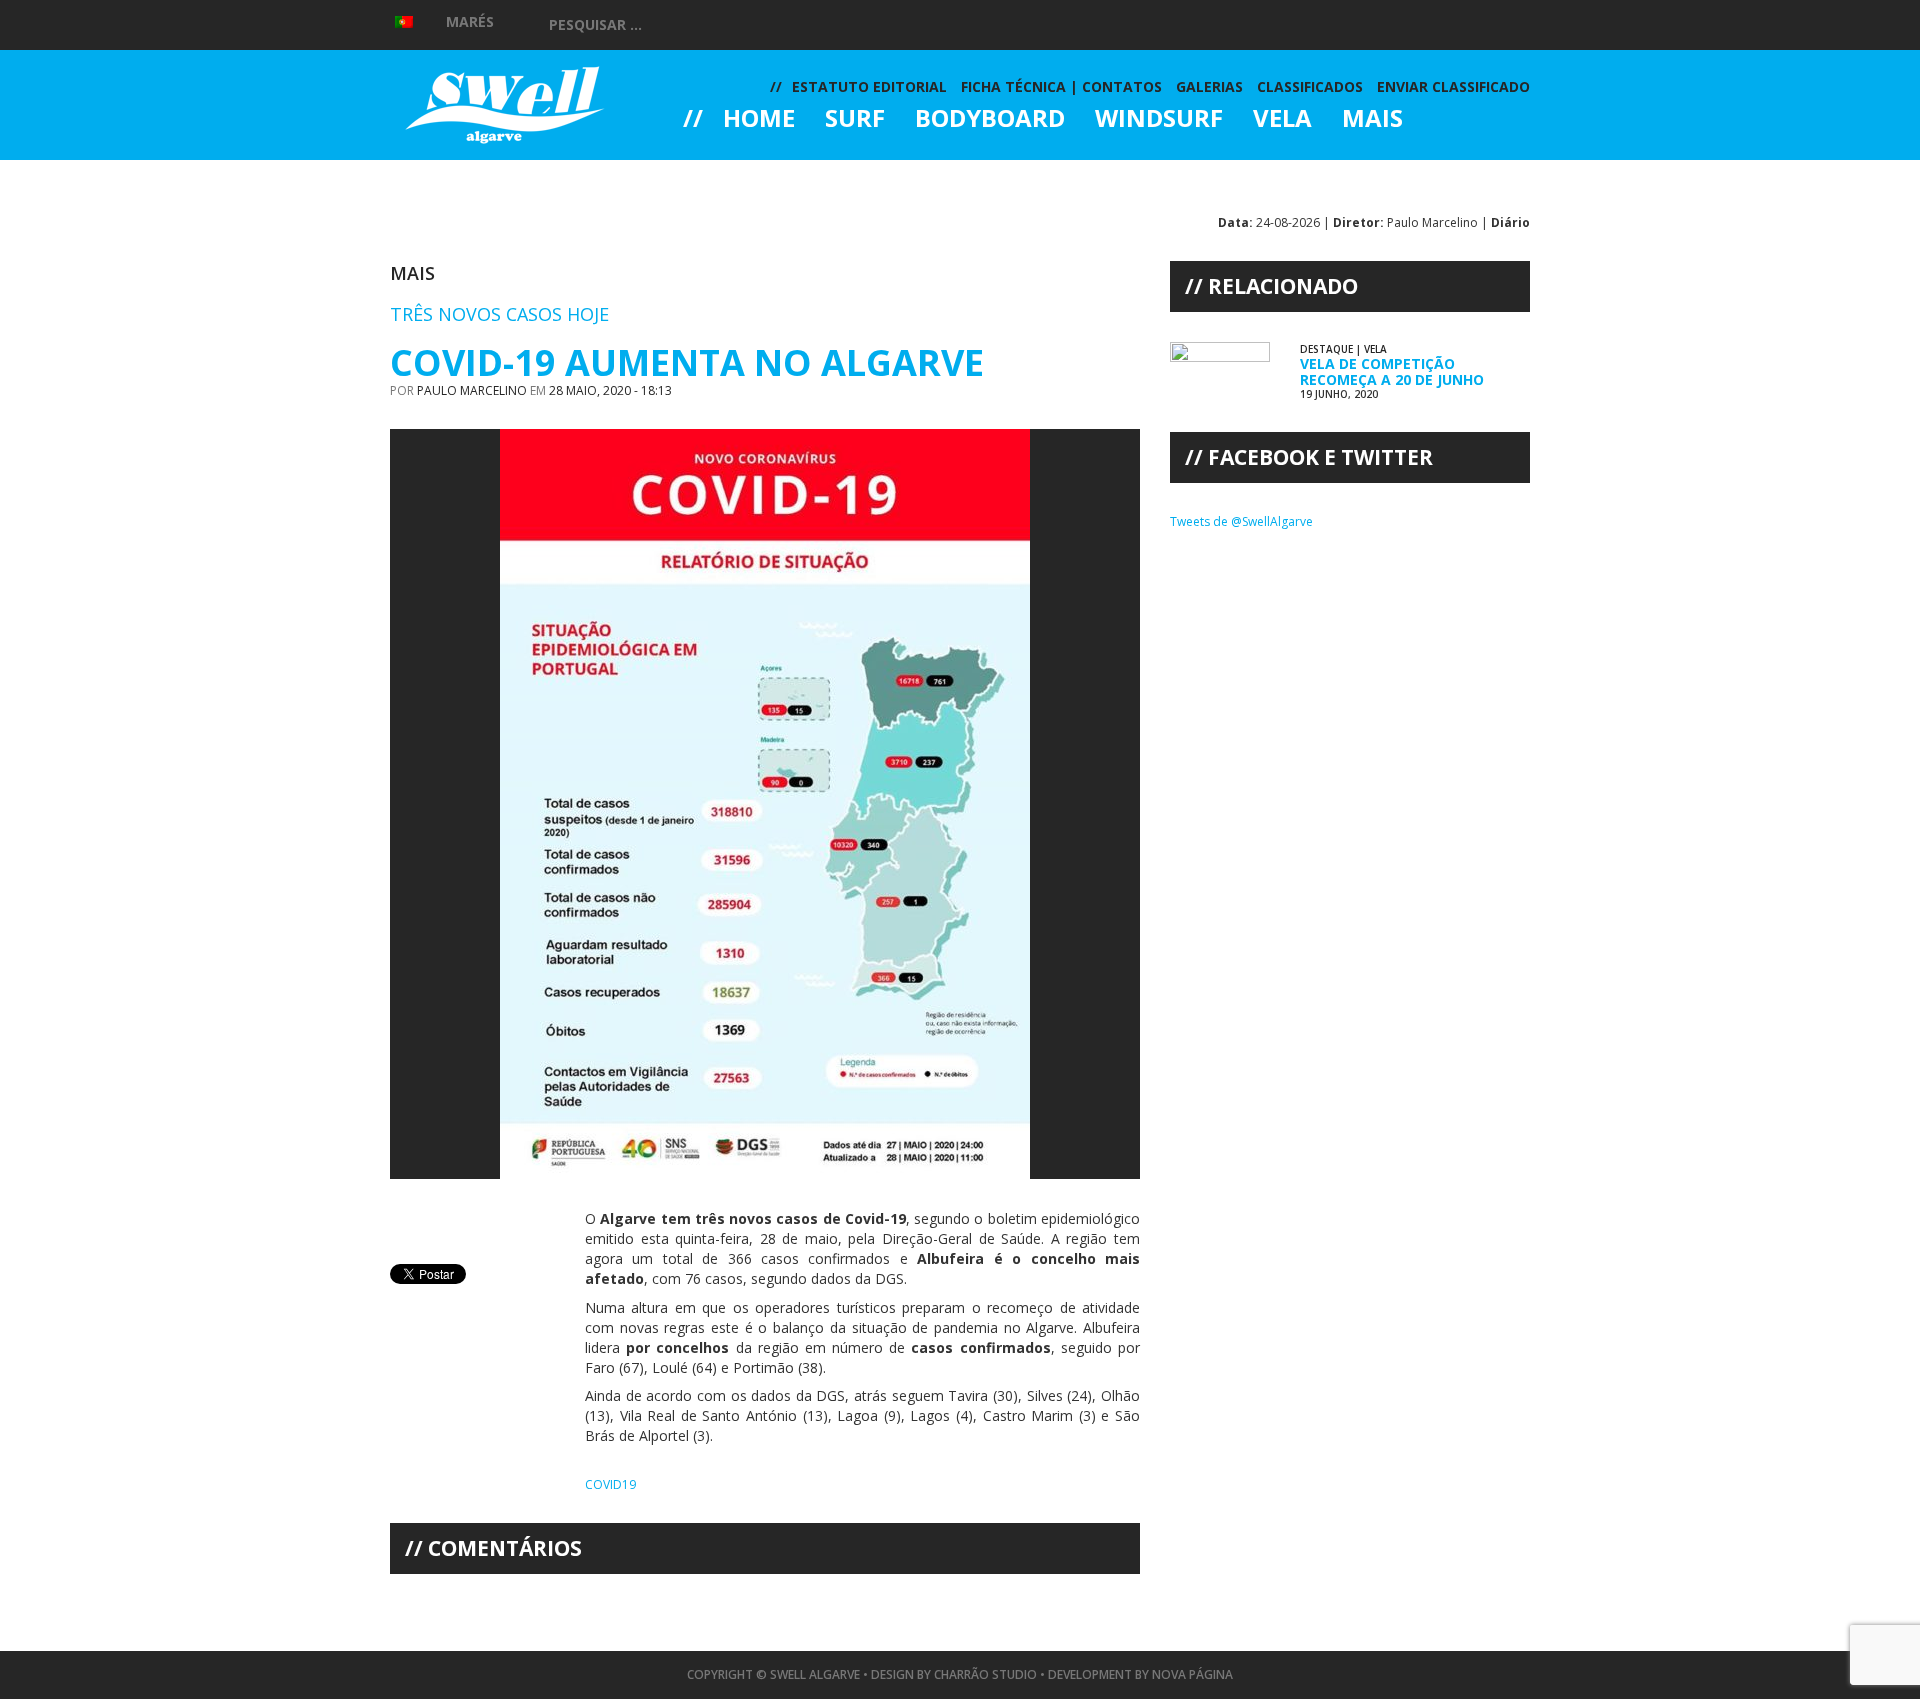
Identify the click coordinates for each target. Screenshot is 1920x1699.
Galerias (755, 174)
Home (759, 120)
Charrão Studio (985, 1674)
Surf (855, 120)
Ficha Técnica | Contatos (1061, 86)
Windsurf (1159, 120)
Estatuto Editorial (869, 86)
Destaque (1326, 349)
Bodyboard (990, 120)
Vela (1282, 120)
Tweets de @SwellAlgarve (1241, 521)
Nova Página (1192, 1674)
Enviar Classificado (1453, 86)
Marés (470, 21)
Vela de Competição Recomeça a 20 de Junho (1392, 371)
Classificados (1310, 86)
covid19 (610, 1484)
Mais (1372, 120)
